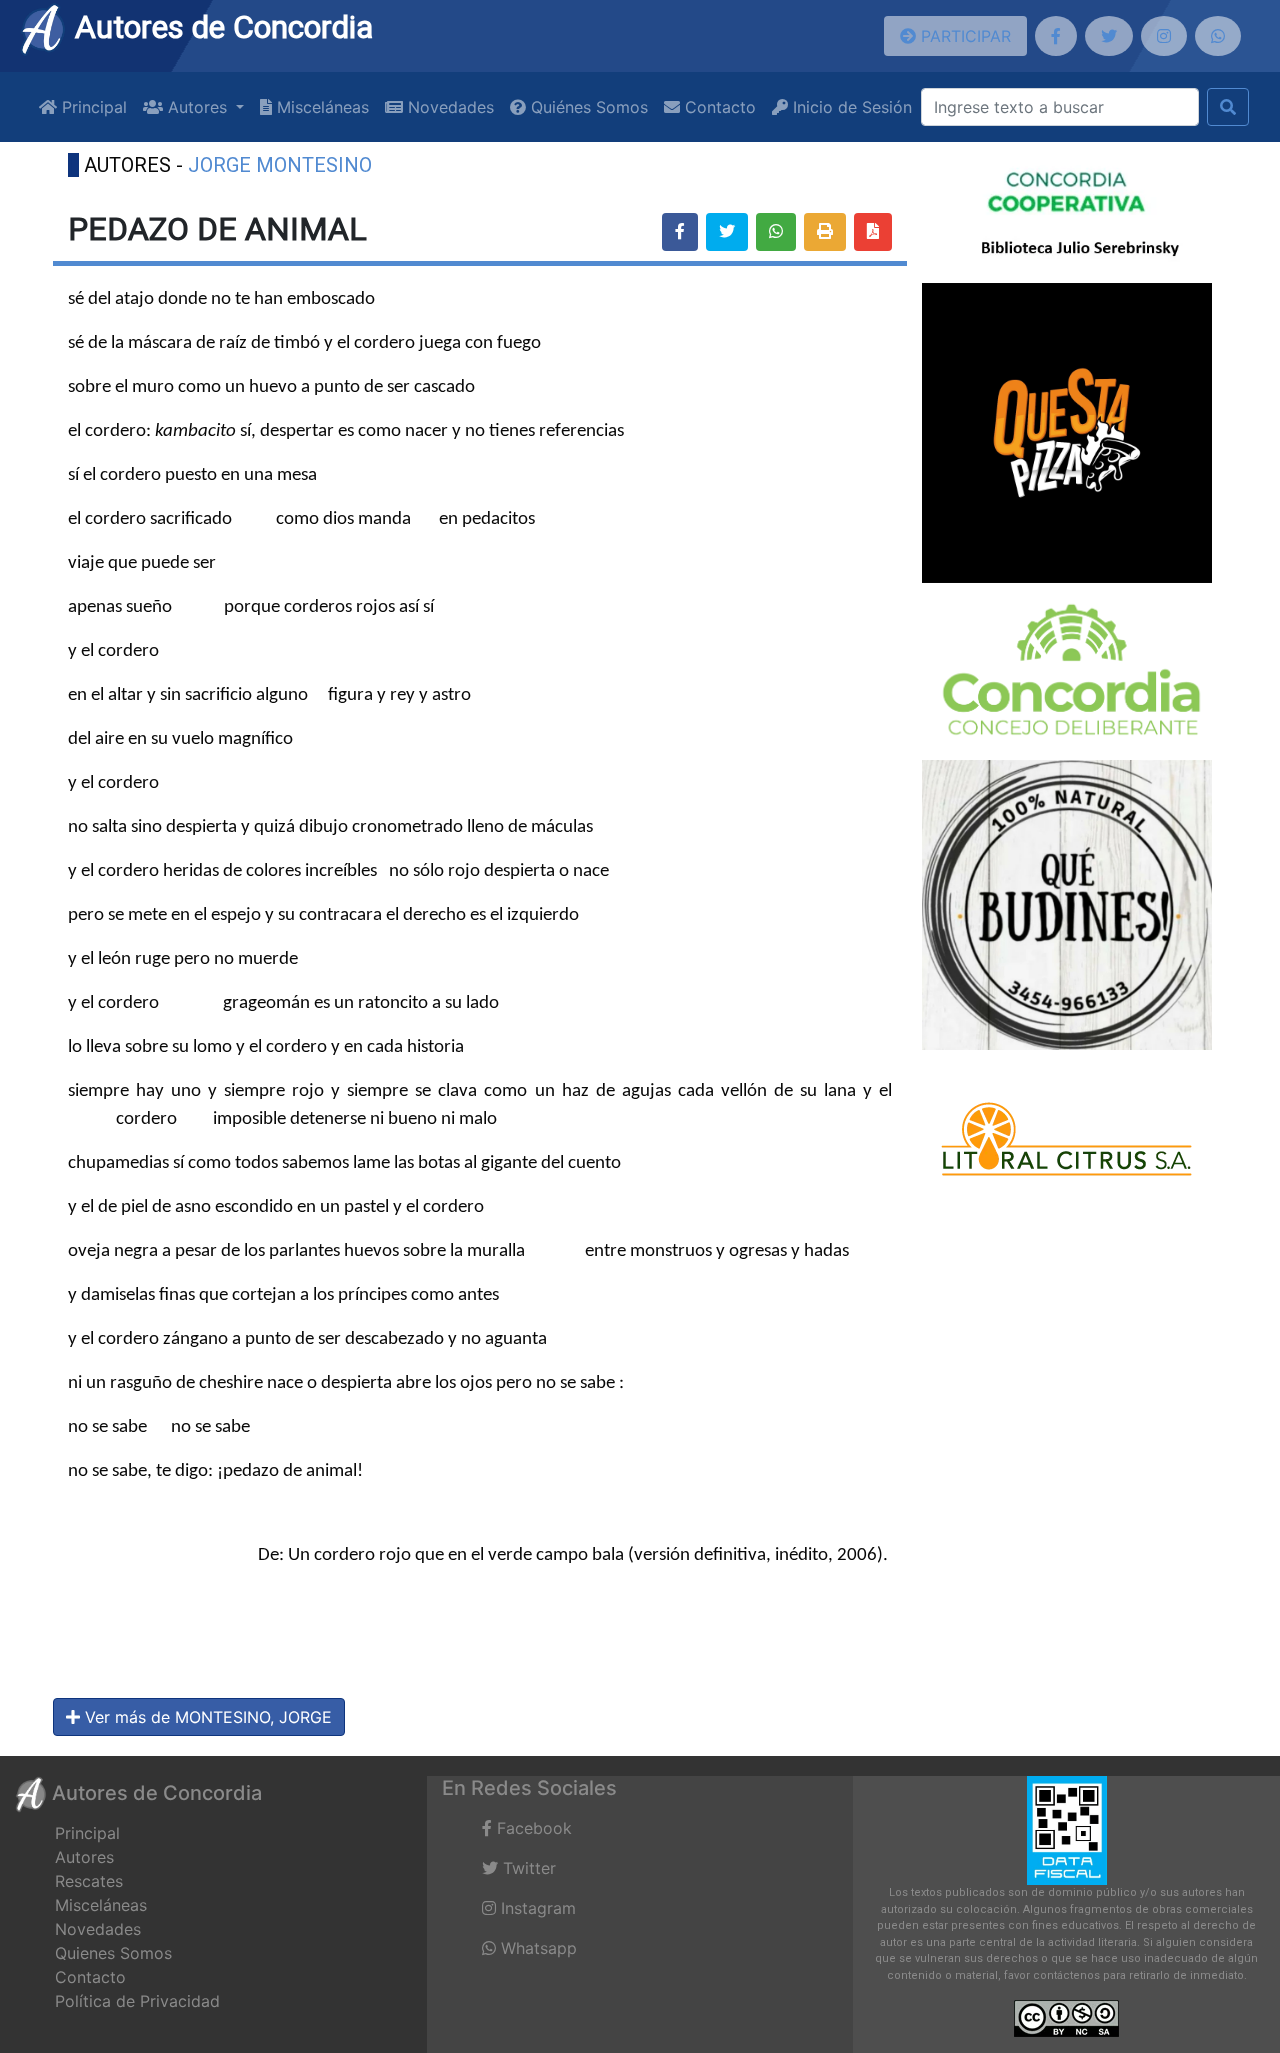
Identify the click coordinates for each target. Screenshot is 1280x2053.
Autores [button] (197, 107)
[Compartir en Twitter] (727, 232)
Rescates (89, 1881)
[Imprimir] (825, 232)
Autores (84, 1857)
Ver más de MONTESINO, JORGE (206, 1717)
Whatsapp (536, 1948)
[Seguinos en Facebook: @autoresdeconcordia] (1056, 36)
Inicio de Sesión (850, 107)
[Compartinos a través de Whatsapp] (1218, 36)
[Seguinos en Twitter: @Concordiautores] (1109, 36)
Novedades (448, 107)
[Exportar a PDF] (873, 232)
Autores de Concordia (220, 27)
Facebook (532, 1828)
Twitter (527, 1868)
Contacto (718, 107)
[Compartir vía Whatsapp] (776, 232)
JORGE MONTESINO (280, 165)
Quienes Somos (113, 1953)
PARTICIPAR (963, 36)
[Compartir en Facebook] (680, 232)
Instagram (536, 1908)
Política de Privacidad (137, 2001)
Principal (92, 107)
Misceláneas (320, 107)
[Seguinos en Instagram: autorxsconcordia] (1164, 36)
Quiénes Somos (587, 107)
